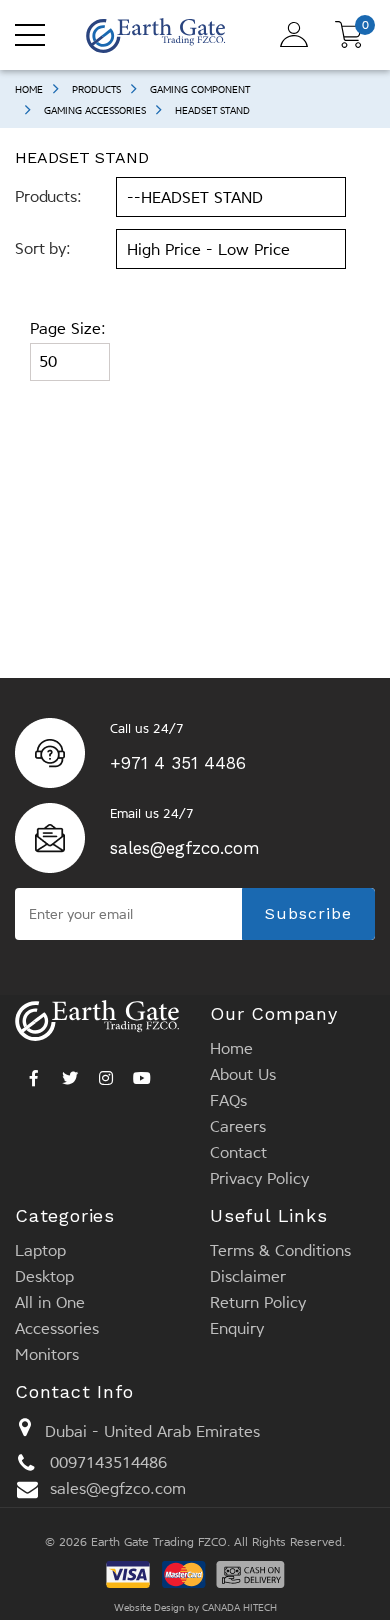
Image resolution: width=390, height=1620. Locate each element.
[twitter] (70, 1073)
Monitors (47, 1354)
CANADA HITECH (239, 1607)
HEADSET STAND (212, 110)
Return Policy (258, 1302)
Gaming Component (200, 89)
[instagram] (106, 1073)
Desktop (44, 1276)
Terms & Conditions (280, 1250)
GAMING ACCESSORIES (95, 110)
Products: (48, 196)
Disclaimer (248, 1276)
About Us (243, 1074)
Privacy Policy (259, 1178)
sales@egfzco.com (185, 848)
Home (29, 89)
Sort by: (43, 248)
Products (96, 89)
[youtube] (142, 1073)
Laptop (40, 1250)
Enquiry (237, 1328)
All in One (50, 1302)
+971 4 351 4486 (178, 763)
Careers (238, 1126)
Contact (238, 1152)
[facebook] (34, 1073)
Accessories (57, 1328)
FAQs (228, 1100)
